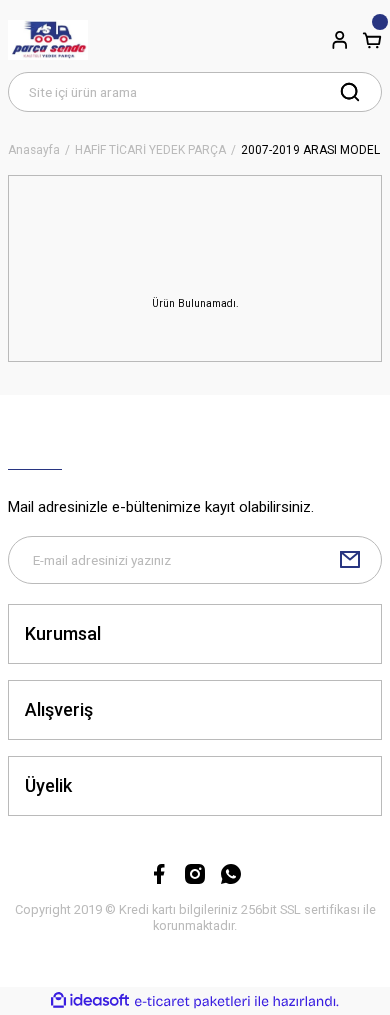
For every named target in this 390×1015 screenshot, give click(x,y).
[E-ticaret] (192, 1001)
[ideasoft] (90, 1001)
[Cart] (372, 40)
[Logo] (48, 40)
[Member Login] (340, 40)
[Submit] (350, 560)
